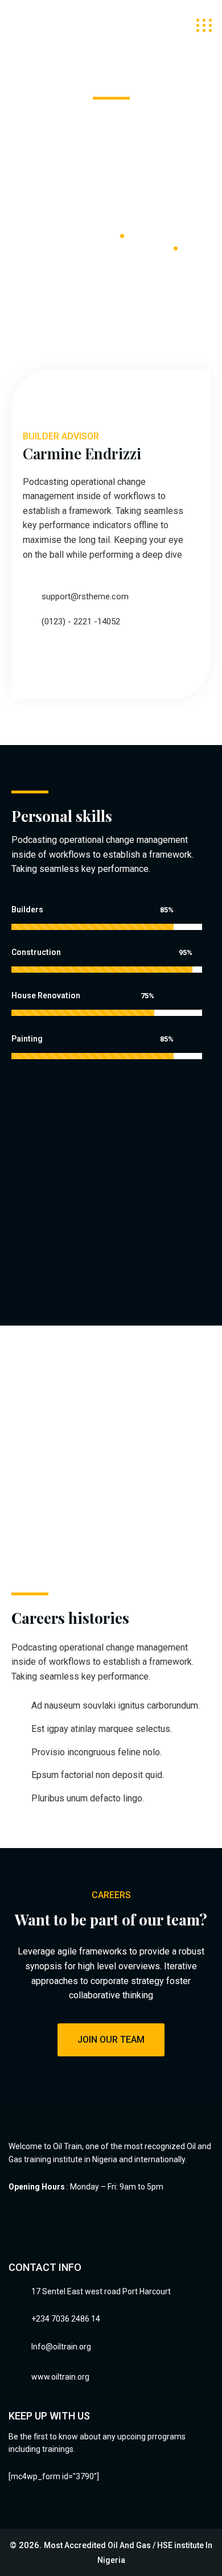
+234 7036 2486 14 (66, 2319)
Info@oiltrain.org (61, 2347)
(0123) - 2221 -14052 (81, 622)
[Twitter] (52, 660)
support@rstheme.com (85, 596)
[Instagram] (77, 660)
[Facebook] (28, 660)
